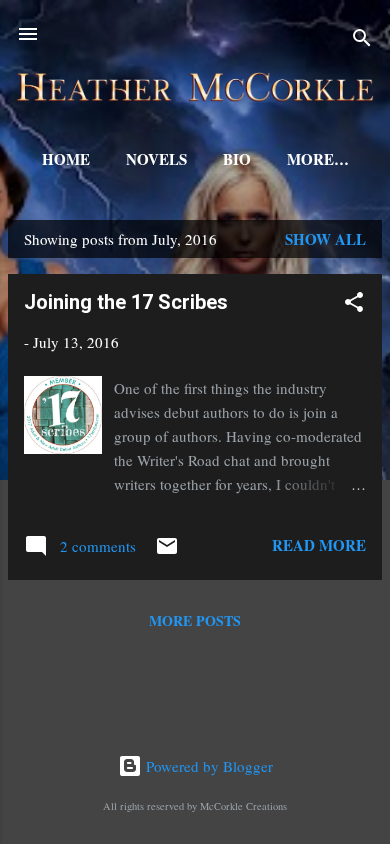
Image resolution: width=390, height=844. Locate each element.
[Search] (362, 40)
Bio (237, 159)
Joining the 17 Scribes (126, 302)
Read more (319, 545)
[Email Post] (167, 552)
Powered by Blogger (207, 766)
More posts (195, 620)
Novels (156, 159)
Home (66, 159)
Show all (325, 239)
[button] (354, 305)
